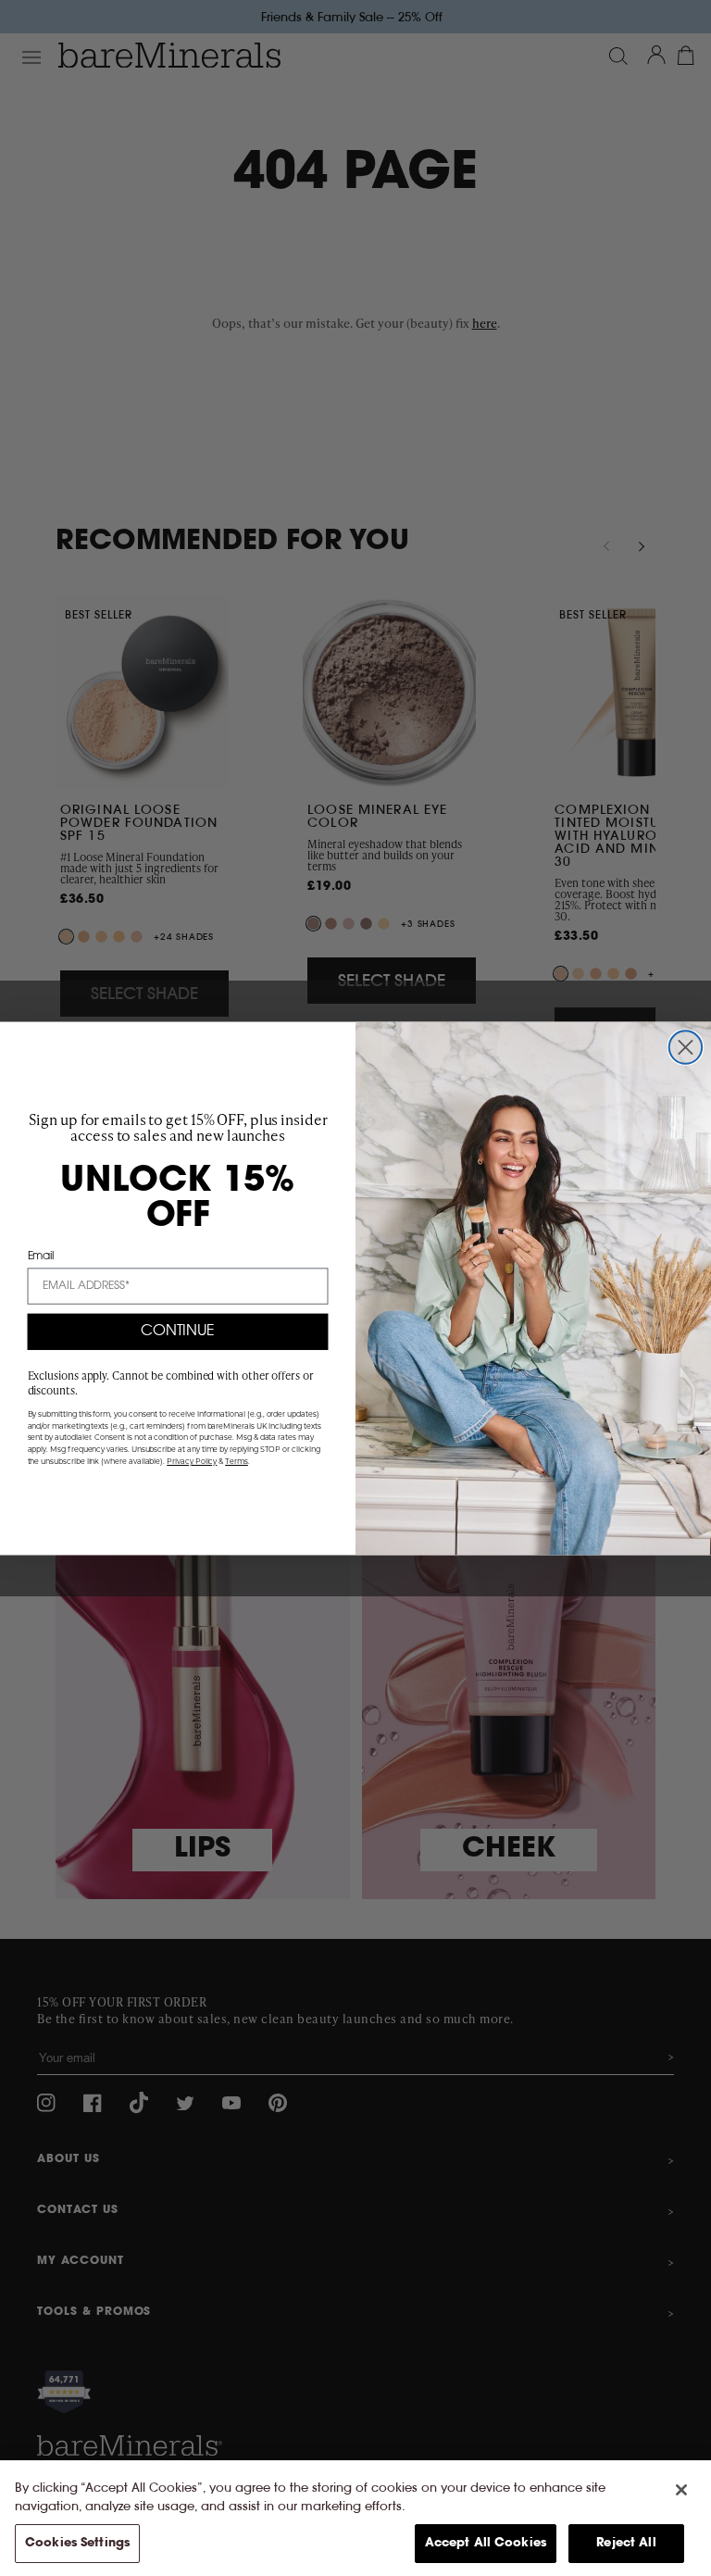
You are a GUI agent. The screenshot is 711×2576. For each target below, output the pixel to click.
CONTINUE (178, 1332)
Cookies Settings (77, 2543)
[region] (355, 2518)
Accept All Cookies (486, 2543)
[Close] (681, 2490)
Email (41, 1256)
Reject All (626, 2543)
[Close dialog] (686, 1047)
